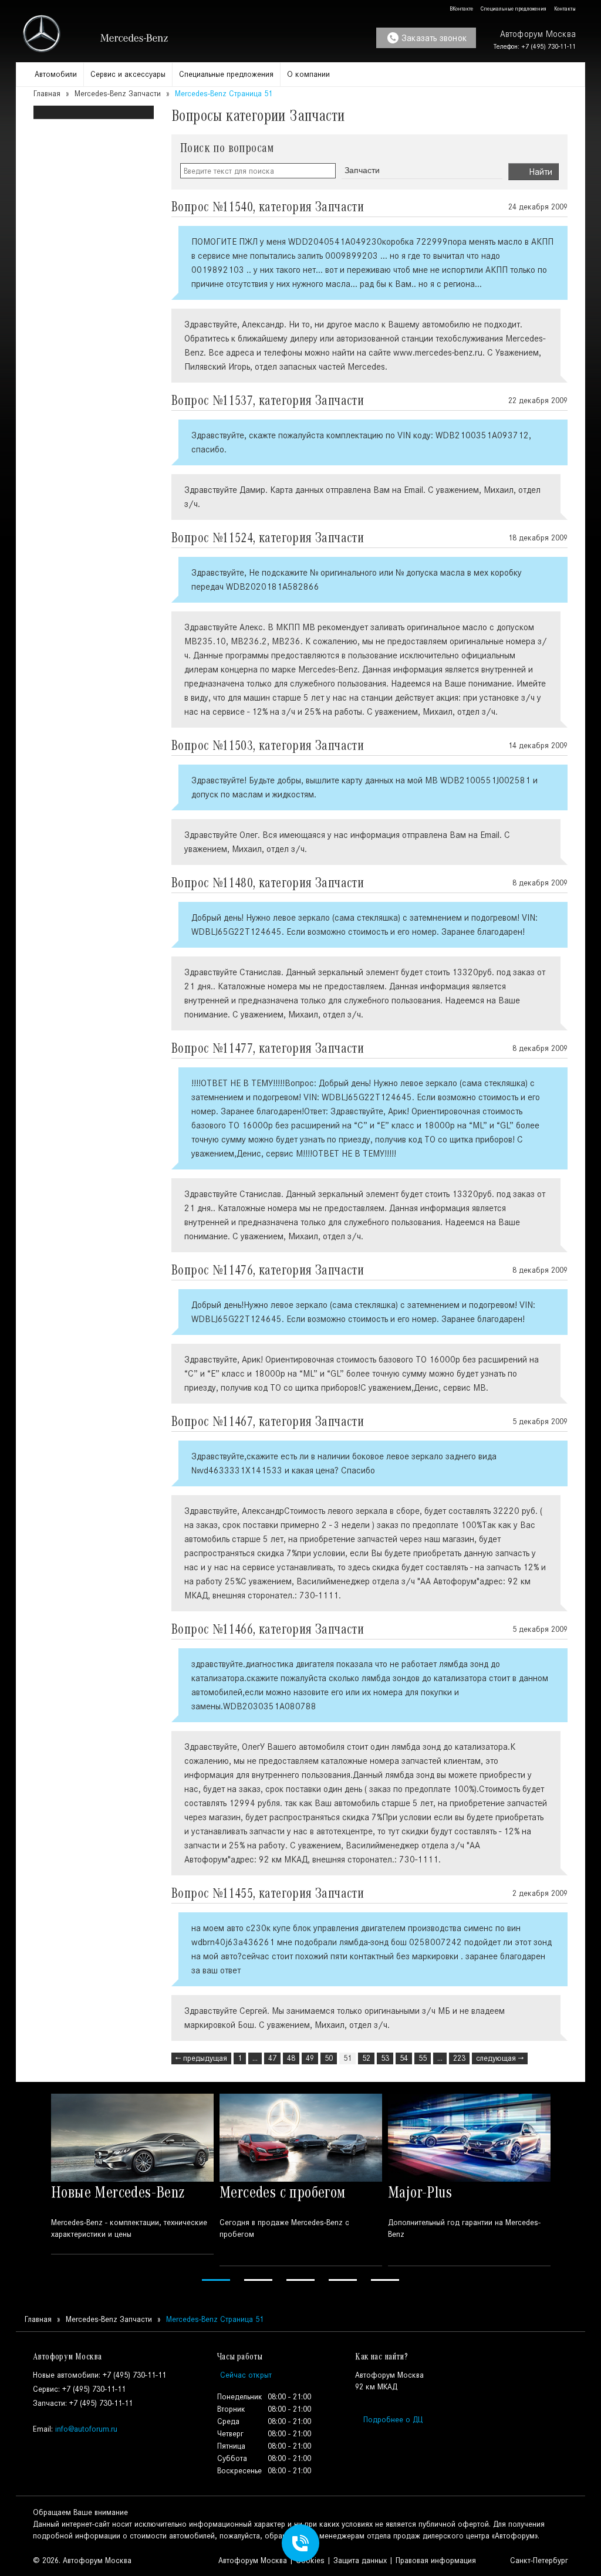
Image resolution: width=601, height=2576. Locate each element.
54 (404, 2058)
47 (272, 2058)
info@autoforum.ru (86, 2429)
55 (423, 2058)
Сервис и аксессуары (128, 74)
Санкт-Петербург (538, 2560)
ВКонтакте (460, 9)
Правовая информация (436, 2560)
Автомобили (56, 74)
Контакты (564, 9)
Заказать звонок (434, 38)
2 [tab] (258, 2280)
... (255, 2058)
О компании (308, 74)
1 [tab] (216, 2280)
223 (459, 2058)
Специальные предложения (513, 9)
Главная (47, 94)
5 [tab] (385, 2280)
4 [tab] (343, 2280)
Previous (32, 2189)
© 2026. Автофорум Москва (82, 2560)
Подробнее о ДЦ (393, 2420)
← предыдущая (201, 2058)
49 (310, 2058)
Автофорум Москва (253, 2560)
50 (329, 2058)
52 (366, 2058)
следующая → (500, 2058)
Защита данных (360, 2560)
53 (385, 2058)
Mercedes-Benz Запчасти (118, 94)
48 (291, 2058)
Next (569, 2189)
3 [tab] (300, 2280)
